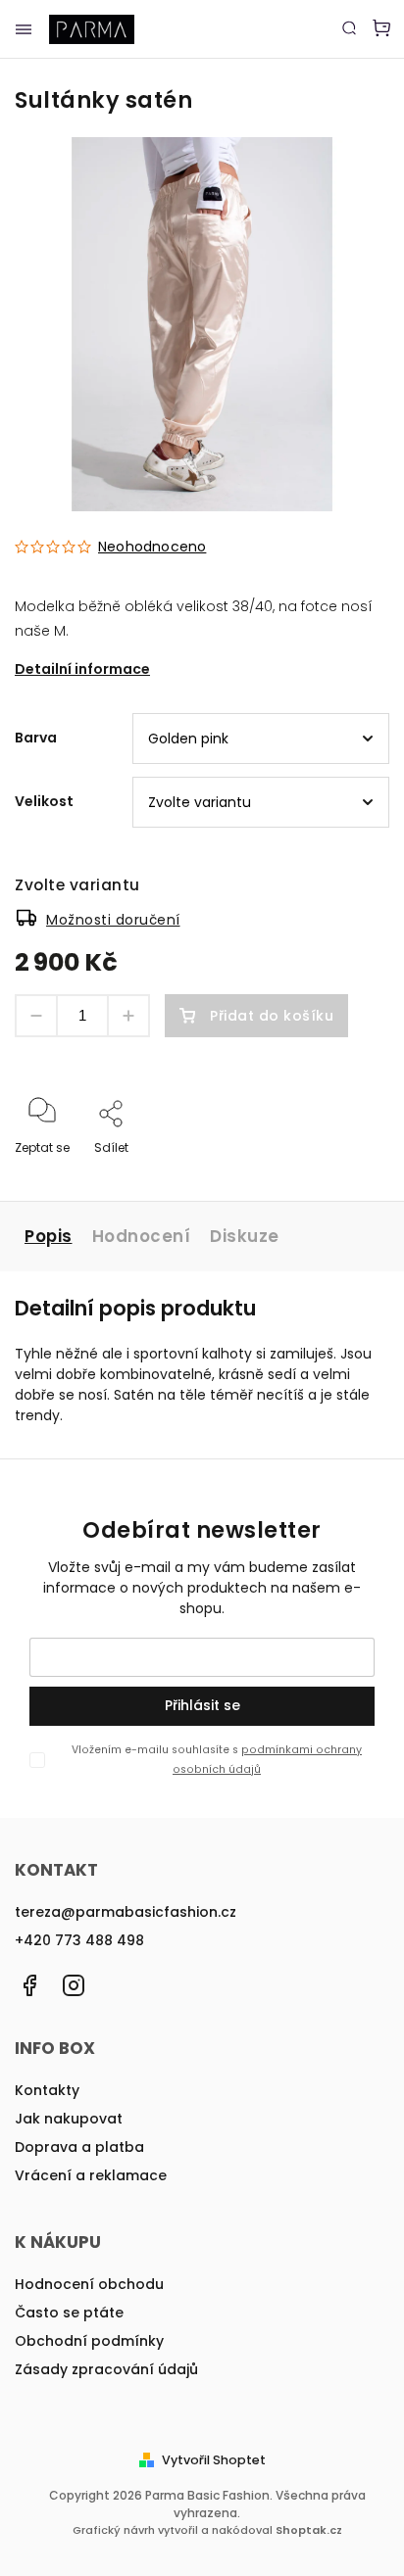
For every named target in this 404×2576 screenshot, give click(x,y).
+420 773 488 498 (79, 1940)
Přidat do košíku (272, 1016)
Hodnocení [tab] (142, 1236)
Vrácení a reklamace (91, 2175)
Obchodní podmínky (89, 2341)
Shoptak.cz (309, 2530)
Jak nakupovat (69, 2119)
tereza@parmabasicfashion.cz (126, 1912)
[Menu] (24, 29)
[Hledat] (349, 27)
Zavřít (341, 1174)
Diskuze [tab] (245, 1236)
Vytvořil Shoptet (214, 2460)
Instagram (74, 1985)
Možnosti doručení (113, 920)
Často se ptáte (69, 2313)
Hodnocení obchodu (89, 2284)
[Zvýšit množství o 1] (128, 1016)
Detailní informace (82, 669)
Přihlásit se (202, 1705)
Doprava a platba (79, 2147)
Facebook (29, 1985)
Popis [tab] (49, 1236)
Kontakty (47, 2090)
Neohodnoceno (152, 547)
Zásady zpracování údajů (106, 2369)
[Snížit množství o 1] (36, 1016)
